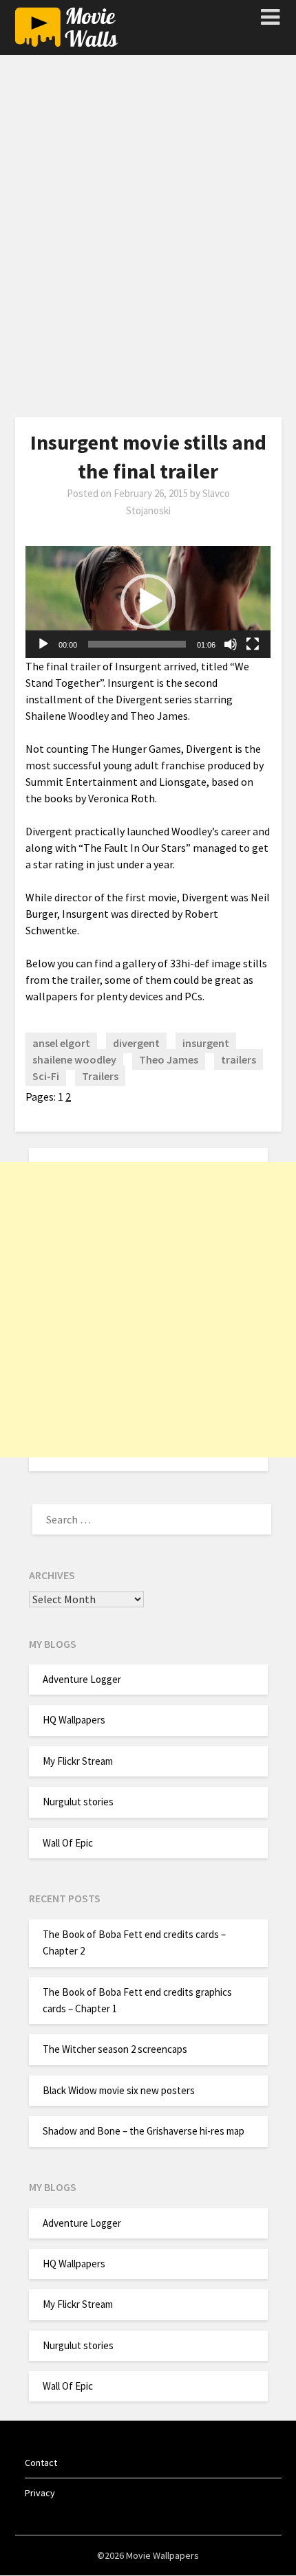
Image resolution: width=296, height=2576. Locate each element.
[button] (148, 602)
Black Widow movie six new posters (119, 2090)
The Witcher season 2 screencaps (115, 2049)
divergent (136, 1043)
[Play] (43, 644)
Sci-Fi (46, 1076)
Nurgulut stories (78, 1802)
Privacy (40, 2493)
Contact (41, 2463)
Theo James (169, 1059)
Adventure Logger (82, 1679)
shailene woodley (74, 1059)
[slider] (137, 644)
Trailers (100, 1076)
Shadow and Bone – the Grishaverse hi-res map (144, 2131)
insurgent (206, 1043)
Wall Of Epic (68, 1843)
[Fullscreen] (253, 644)
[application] (148, 602)
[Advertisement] (148, 242)
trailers (239, 1059)
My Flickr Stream (78, 1761)
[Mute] (231, 644)
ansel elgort (61, 1043)
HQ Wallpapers (74, 1720)
